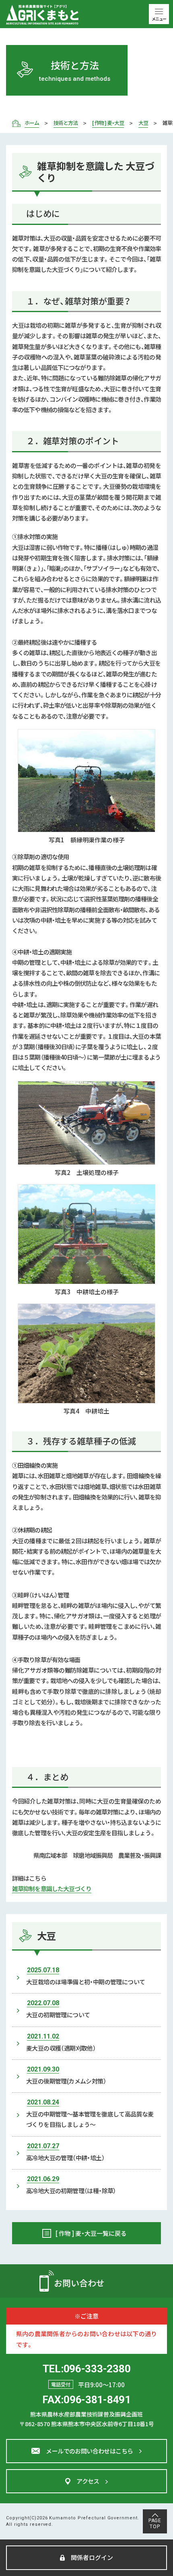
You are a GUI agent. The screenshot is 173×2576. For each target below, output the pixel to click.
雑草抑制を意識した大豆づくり (52, 1889)
